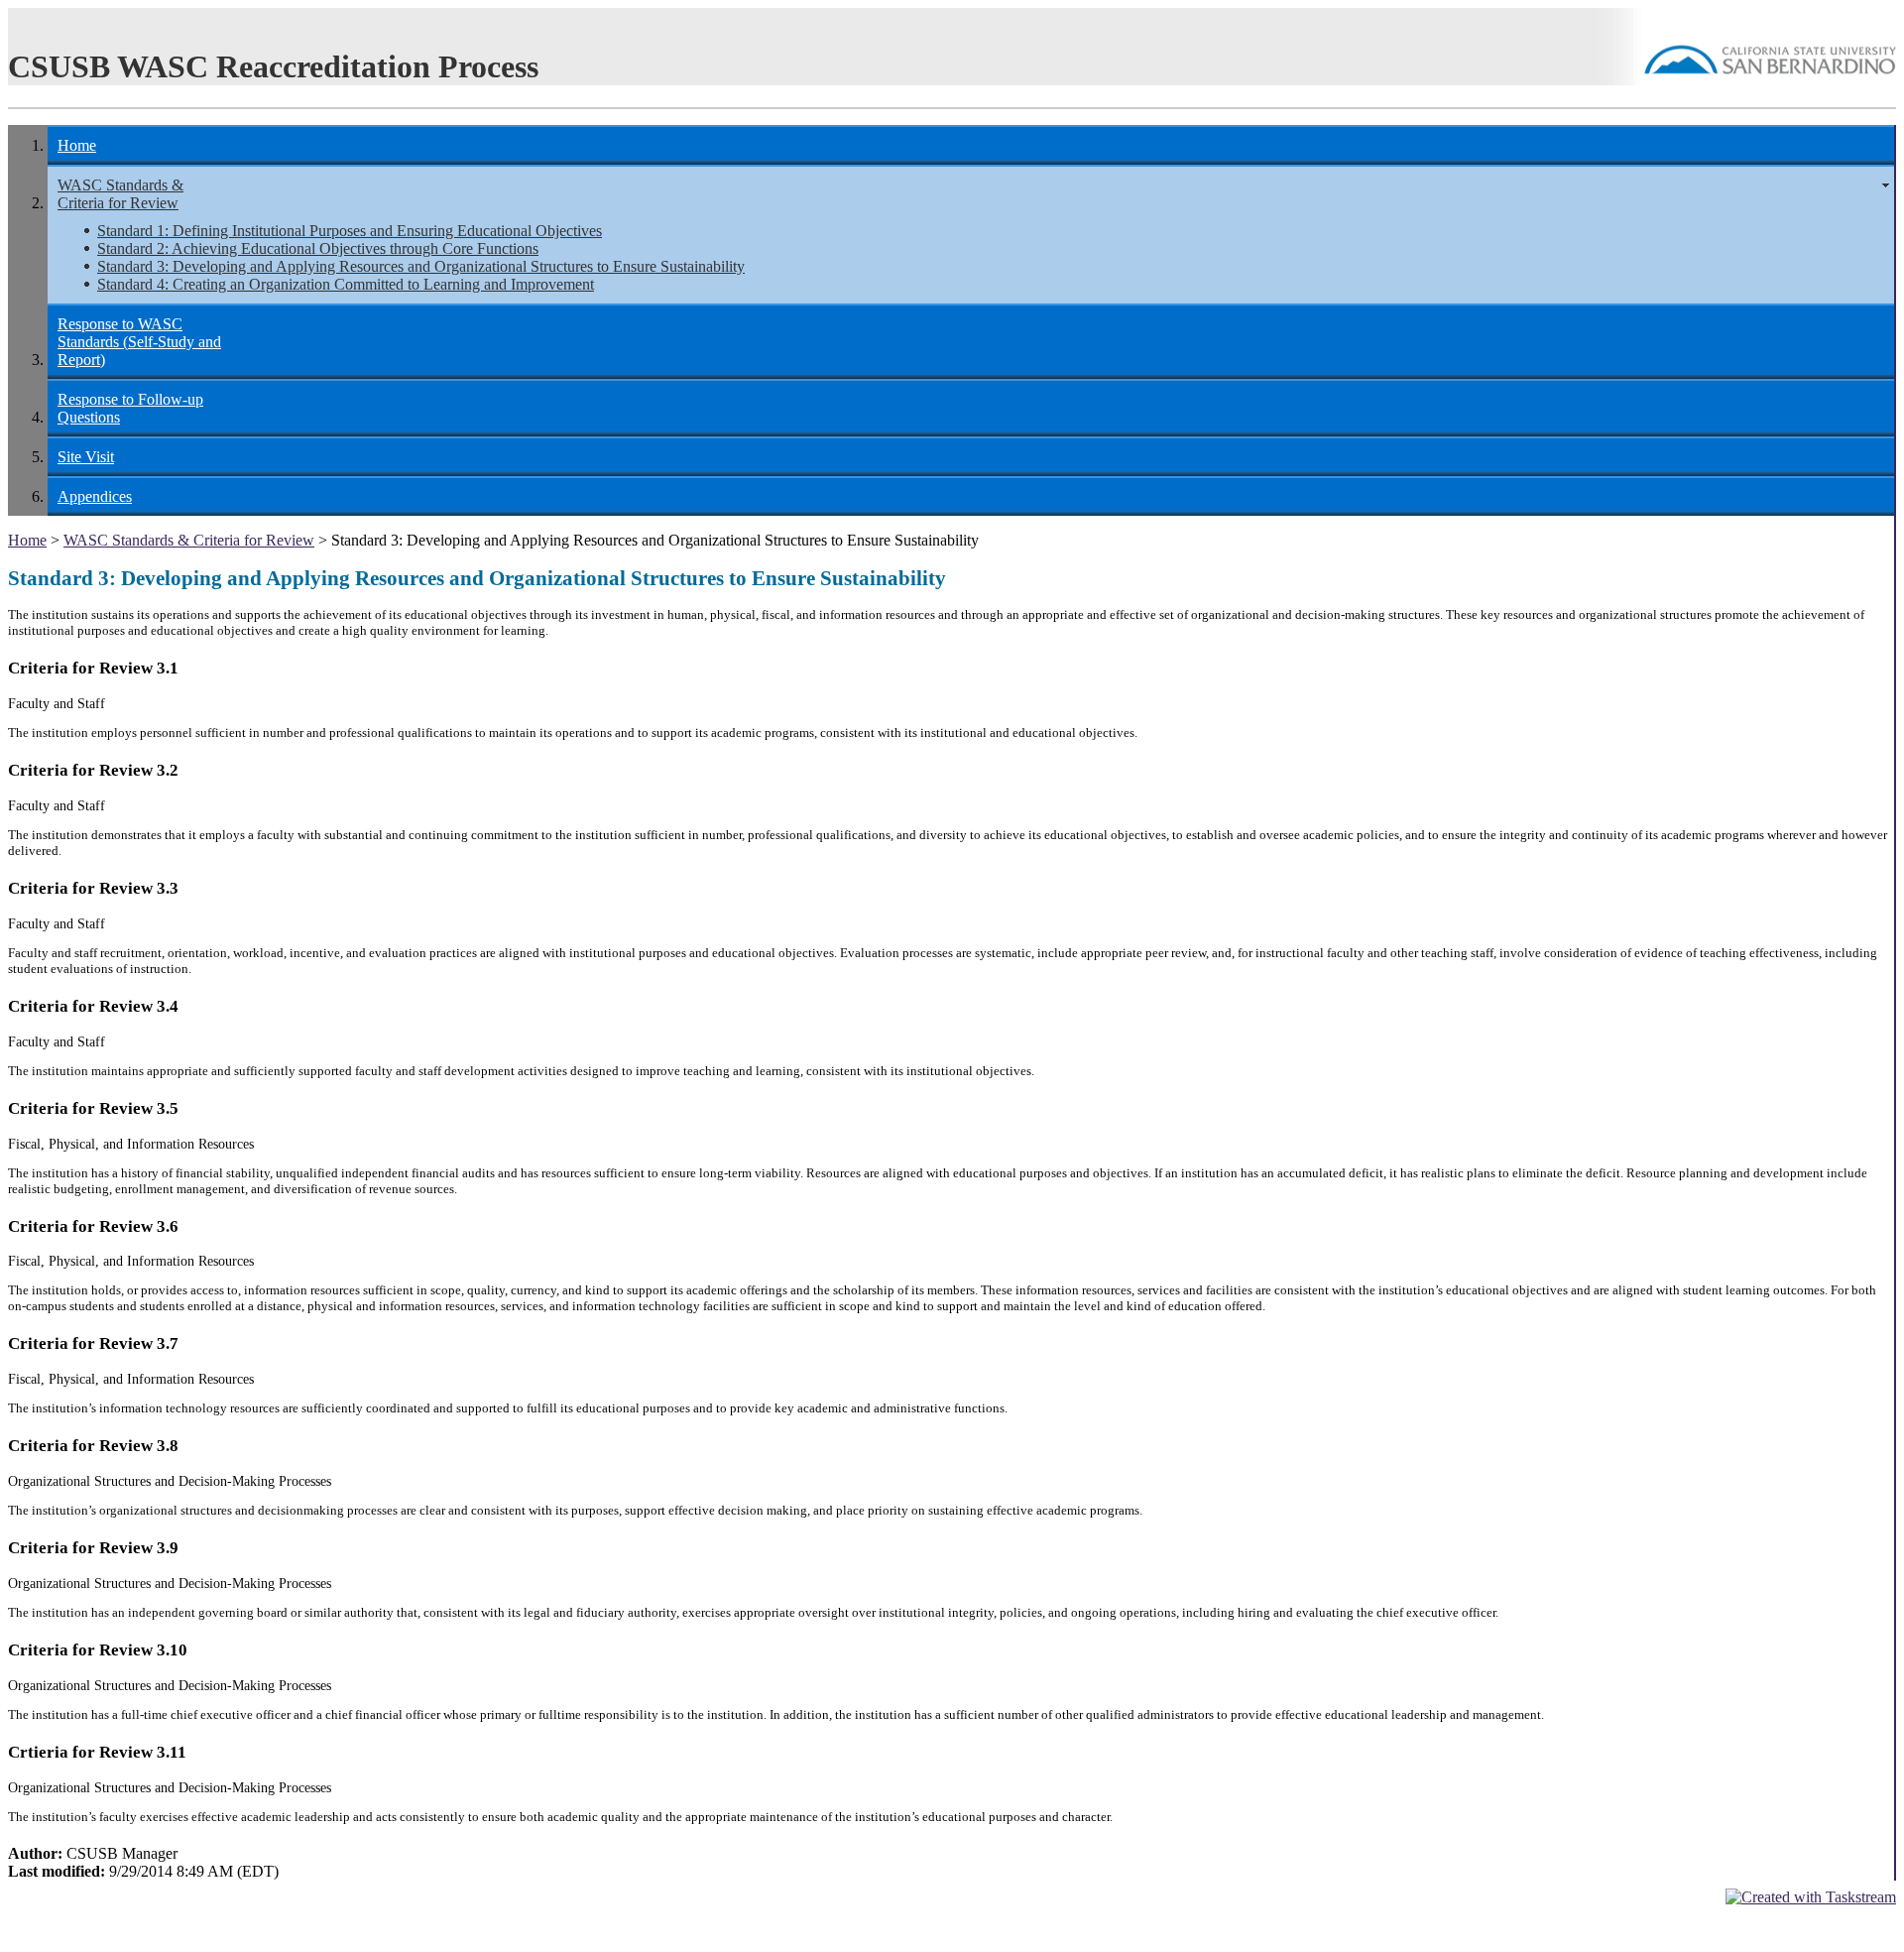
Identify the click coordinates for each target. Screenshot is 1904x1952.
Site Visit (86, 457)
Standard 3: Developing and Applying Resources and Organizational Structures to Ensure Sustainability (421, 266)
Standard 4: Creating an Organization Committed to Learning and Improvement (346, 284)
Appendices (95, 496)
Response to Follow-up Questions (130, 408)
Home (77, 145)
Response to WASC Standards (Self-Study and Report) (139, 342)
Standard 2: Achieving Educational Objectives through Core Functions (318, 248)
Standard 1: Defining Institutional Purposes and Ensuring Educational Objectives (350, 231)
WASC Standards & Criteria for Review (120, 194)
